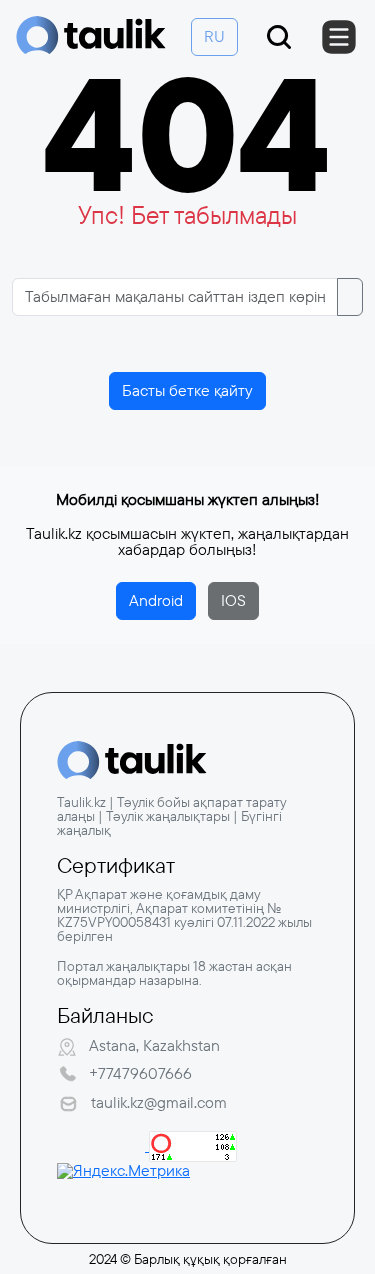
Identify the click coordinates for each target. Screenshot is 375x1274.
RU (214, 36)
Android (156, 600)
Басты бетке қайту (187, 390)
